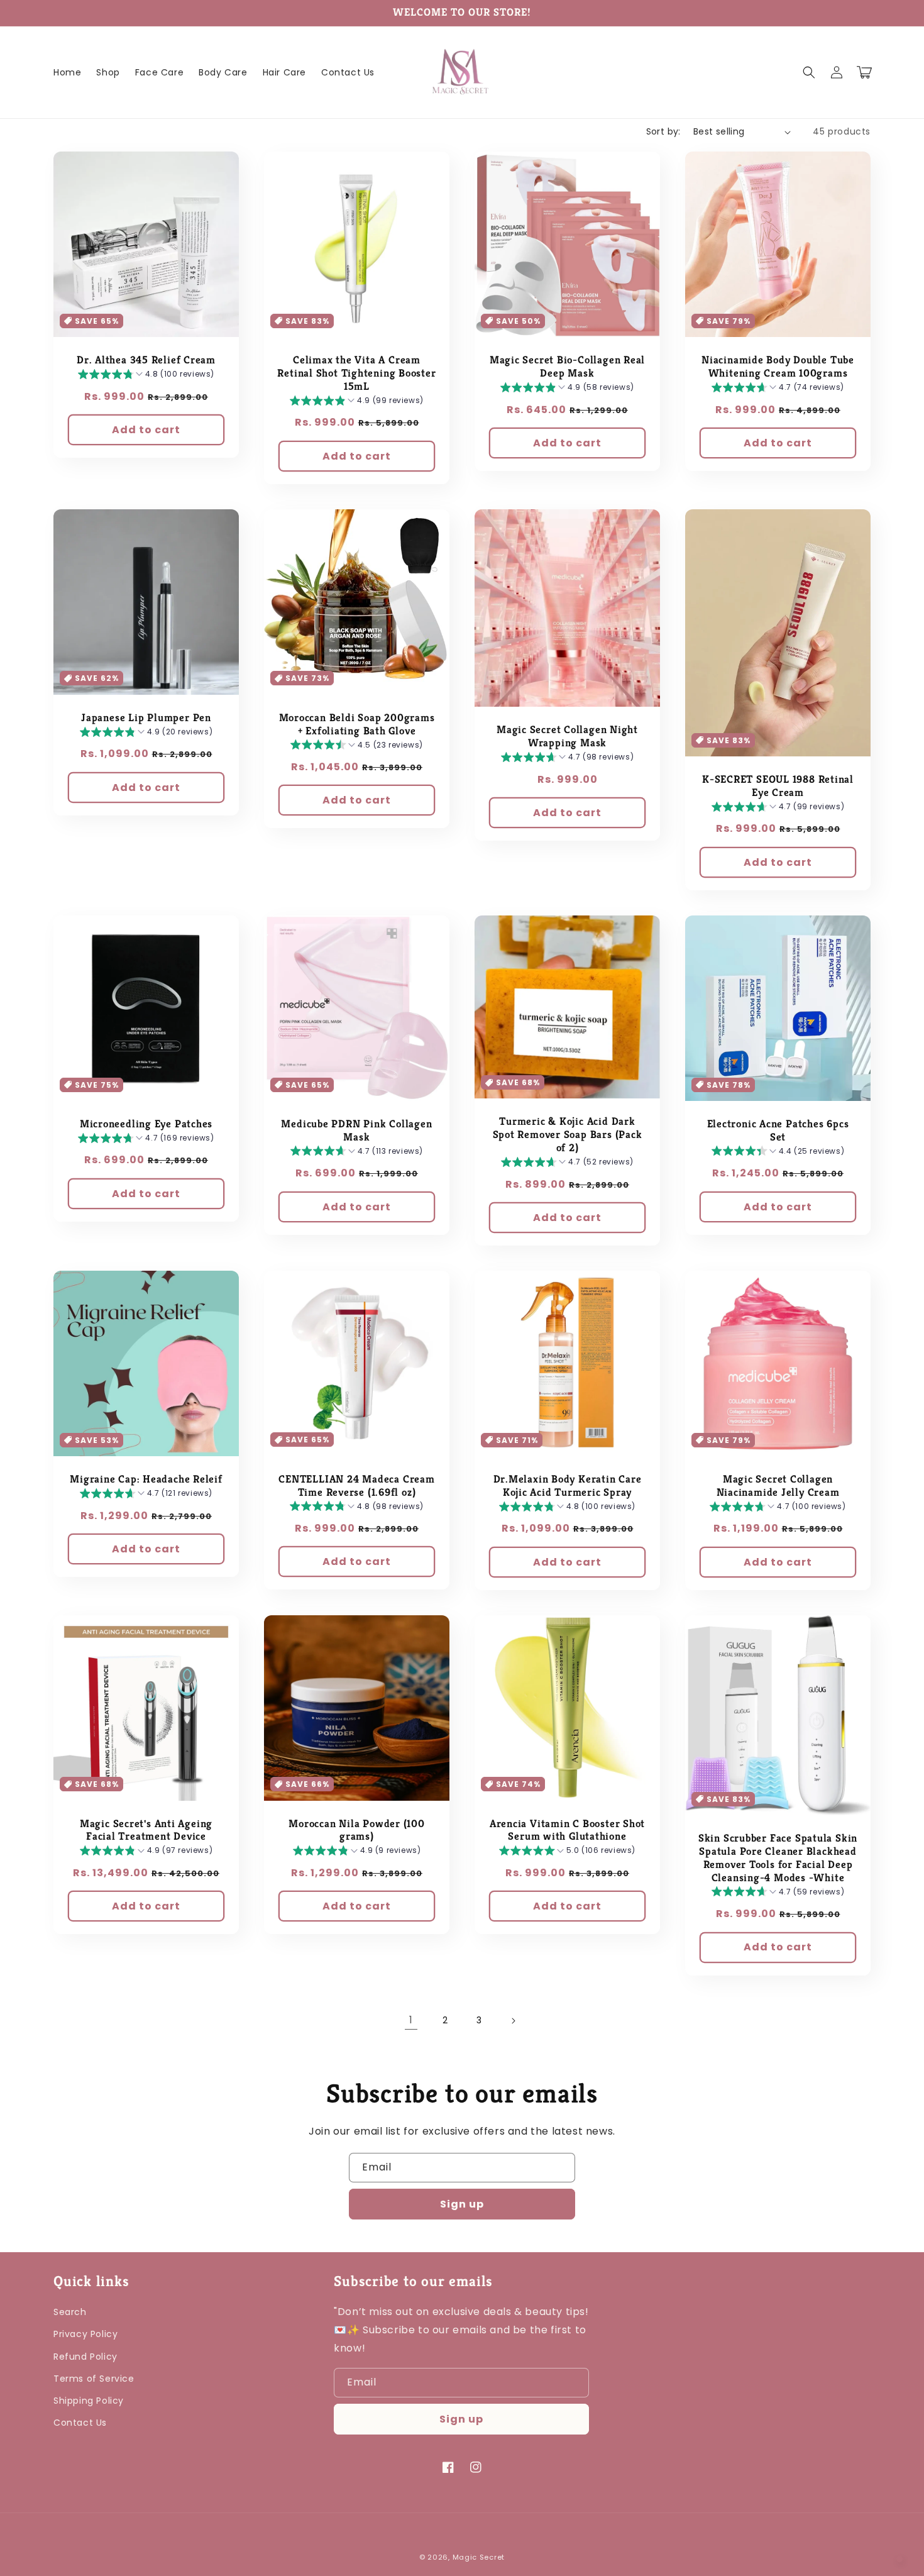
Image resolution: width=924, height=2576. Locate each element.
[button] (809, 72)
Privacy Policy (85, 2334)
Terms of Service (94, 2379)
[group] (146, 376)
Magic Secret (479, 2557)
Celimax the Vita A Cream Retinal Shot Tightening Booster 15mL (356, 373)
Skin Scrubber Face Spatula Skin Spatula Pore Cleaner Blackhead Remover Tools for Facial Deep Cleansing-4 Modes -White (778, 1858)
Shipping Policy (89, 2401)
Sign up (462, 2204)
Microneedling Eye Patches (146, 1124)
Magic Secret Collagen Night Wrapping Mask (567, 737)
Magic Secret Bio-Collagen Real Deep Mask (567, 367)
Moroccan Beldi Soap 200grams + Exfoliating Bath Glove (357, 725)
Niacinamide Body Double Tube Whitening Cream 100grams (778, 367)
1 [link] (411, 2020)
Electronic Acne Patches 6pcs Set (778, 1131)
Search (70, 2312)
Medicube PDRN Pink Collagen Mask (356, 1131)
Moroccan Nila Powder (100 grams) (357, 1831)
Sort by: (663, 131)
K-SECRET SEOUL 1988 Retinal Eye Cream (778, 786)
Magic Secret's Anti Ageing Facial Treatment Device (146, 1831)
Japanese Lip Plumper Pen (146, 718)
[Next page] (513, 2021)
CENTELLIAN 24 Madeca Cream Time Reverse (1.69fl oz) (356, 1486)
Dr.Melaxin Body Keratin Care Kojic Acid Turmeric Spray (568, 1486)
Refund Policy (85, 2357)
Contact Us (80, 2423)
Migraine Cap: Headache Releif (146, 1479)
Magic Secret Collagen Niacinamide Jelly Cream (778, 1486)
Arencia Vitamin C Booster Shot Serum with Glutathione (567, 1831)
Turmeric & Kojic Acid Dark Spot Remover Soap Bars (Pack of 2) (568, 1135)
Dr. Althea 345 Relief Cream (146, 360)
